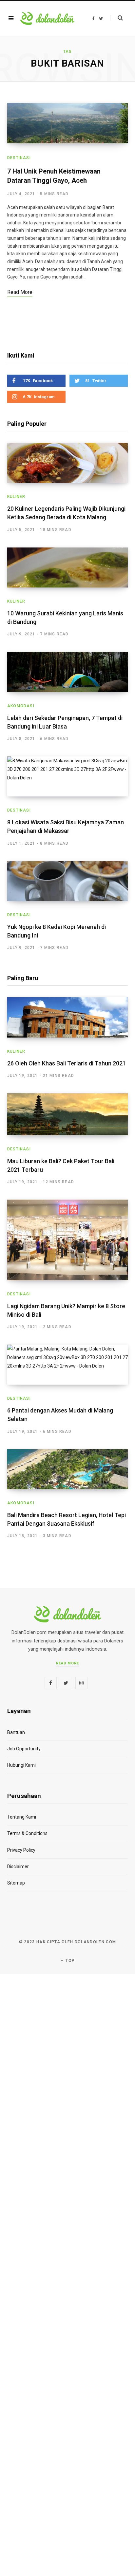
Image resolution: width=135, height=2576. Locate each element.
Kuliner (16, 497)
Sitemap (16, 1883)
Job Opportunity (24, 1749)
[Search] (116, 18)
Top (69, 1961)
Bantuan (16, 1732)
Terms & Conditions (27, 1833)
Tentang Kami (22, 1817)
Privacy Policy (21, 1850)
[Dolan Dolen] (47, 18)
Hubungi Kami (21, 1765)
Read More (68, 1663)
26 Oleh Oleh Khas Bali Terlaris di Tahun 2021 (67, 1063)
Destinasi (19, 158)
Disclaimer (18, 1866)
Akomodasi (21, 706)
